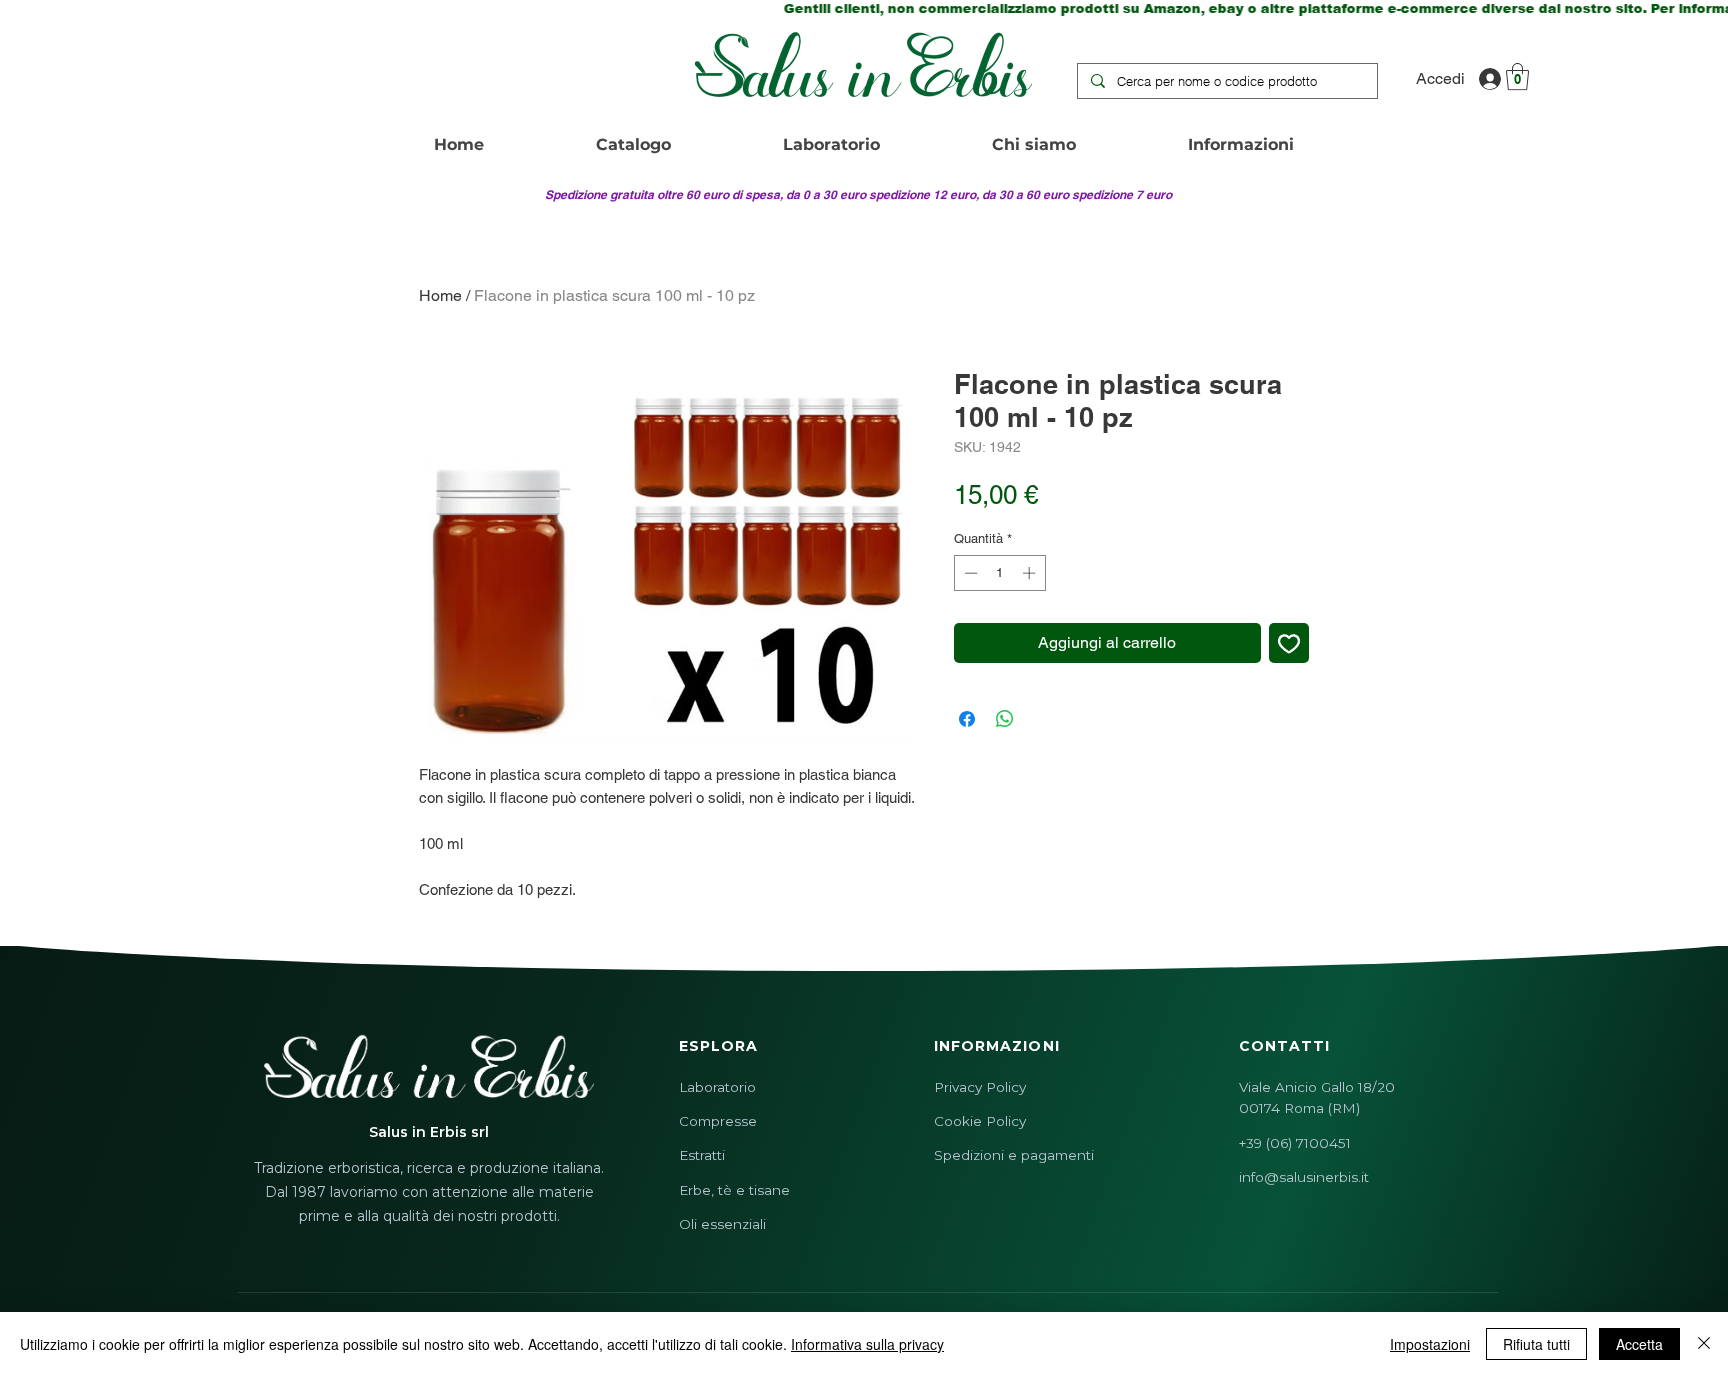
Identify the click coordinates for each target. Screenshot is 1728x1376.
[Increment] (1031, 573)
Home (440, 295)
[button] (1517, 76)
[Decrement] (969, 573)
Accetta (1639, 1344)
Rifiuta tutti (1536, 1344)
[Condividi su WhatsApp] (1005, 719)
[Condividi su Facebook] (967, 719)
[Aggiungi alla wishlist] (1289, 643)
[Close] (1704, 1344)
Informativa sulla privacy (867, 1344)
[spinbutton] (999, 573)
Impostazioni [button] (1430, 1344)
